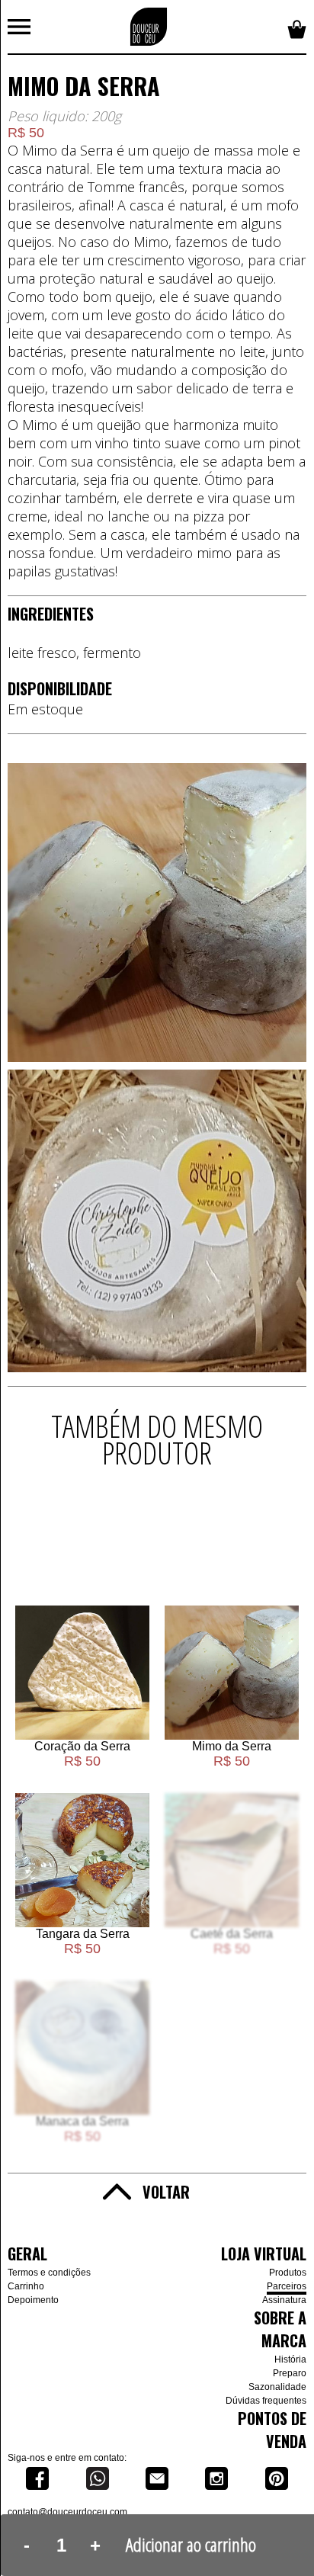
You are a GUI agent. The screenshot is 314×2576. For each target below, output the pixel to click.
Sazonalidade (277, 2387)
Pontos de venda (272, 2430)
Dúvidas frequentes (266, 2401)
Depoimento (33, 2300)
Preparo (290, 2373)
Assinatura (284, 2300)
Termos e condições (49, 2273)
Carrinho (26, 2286)
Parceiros (287, 2286)
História (290, 2359)
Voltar (166, 2192)
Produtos (288, 2273)
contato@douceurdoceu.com (67, 2512)
